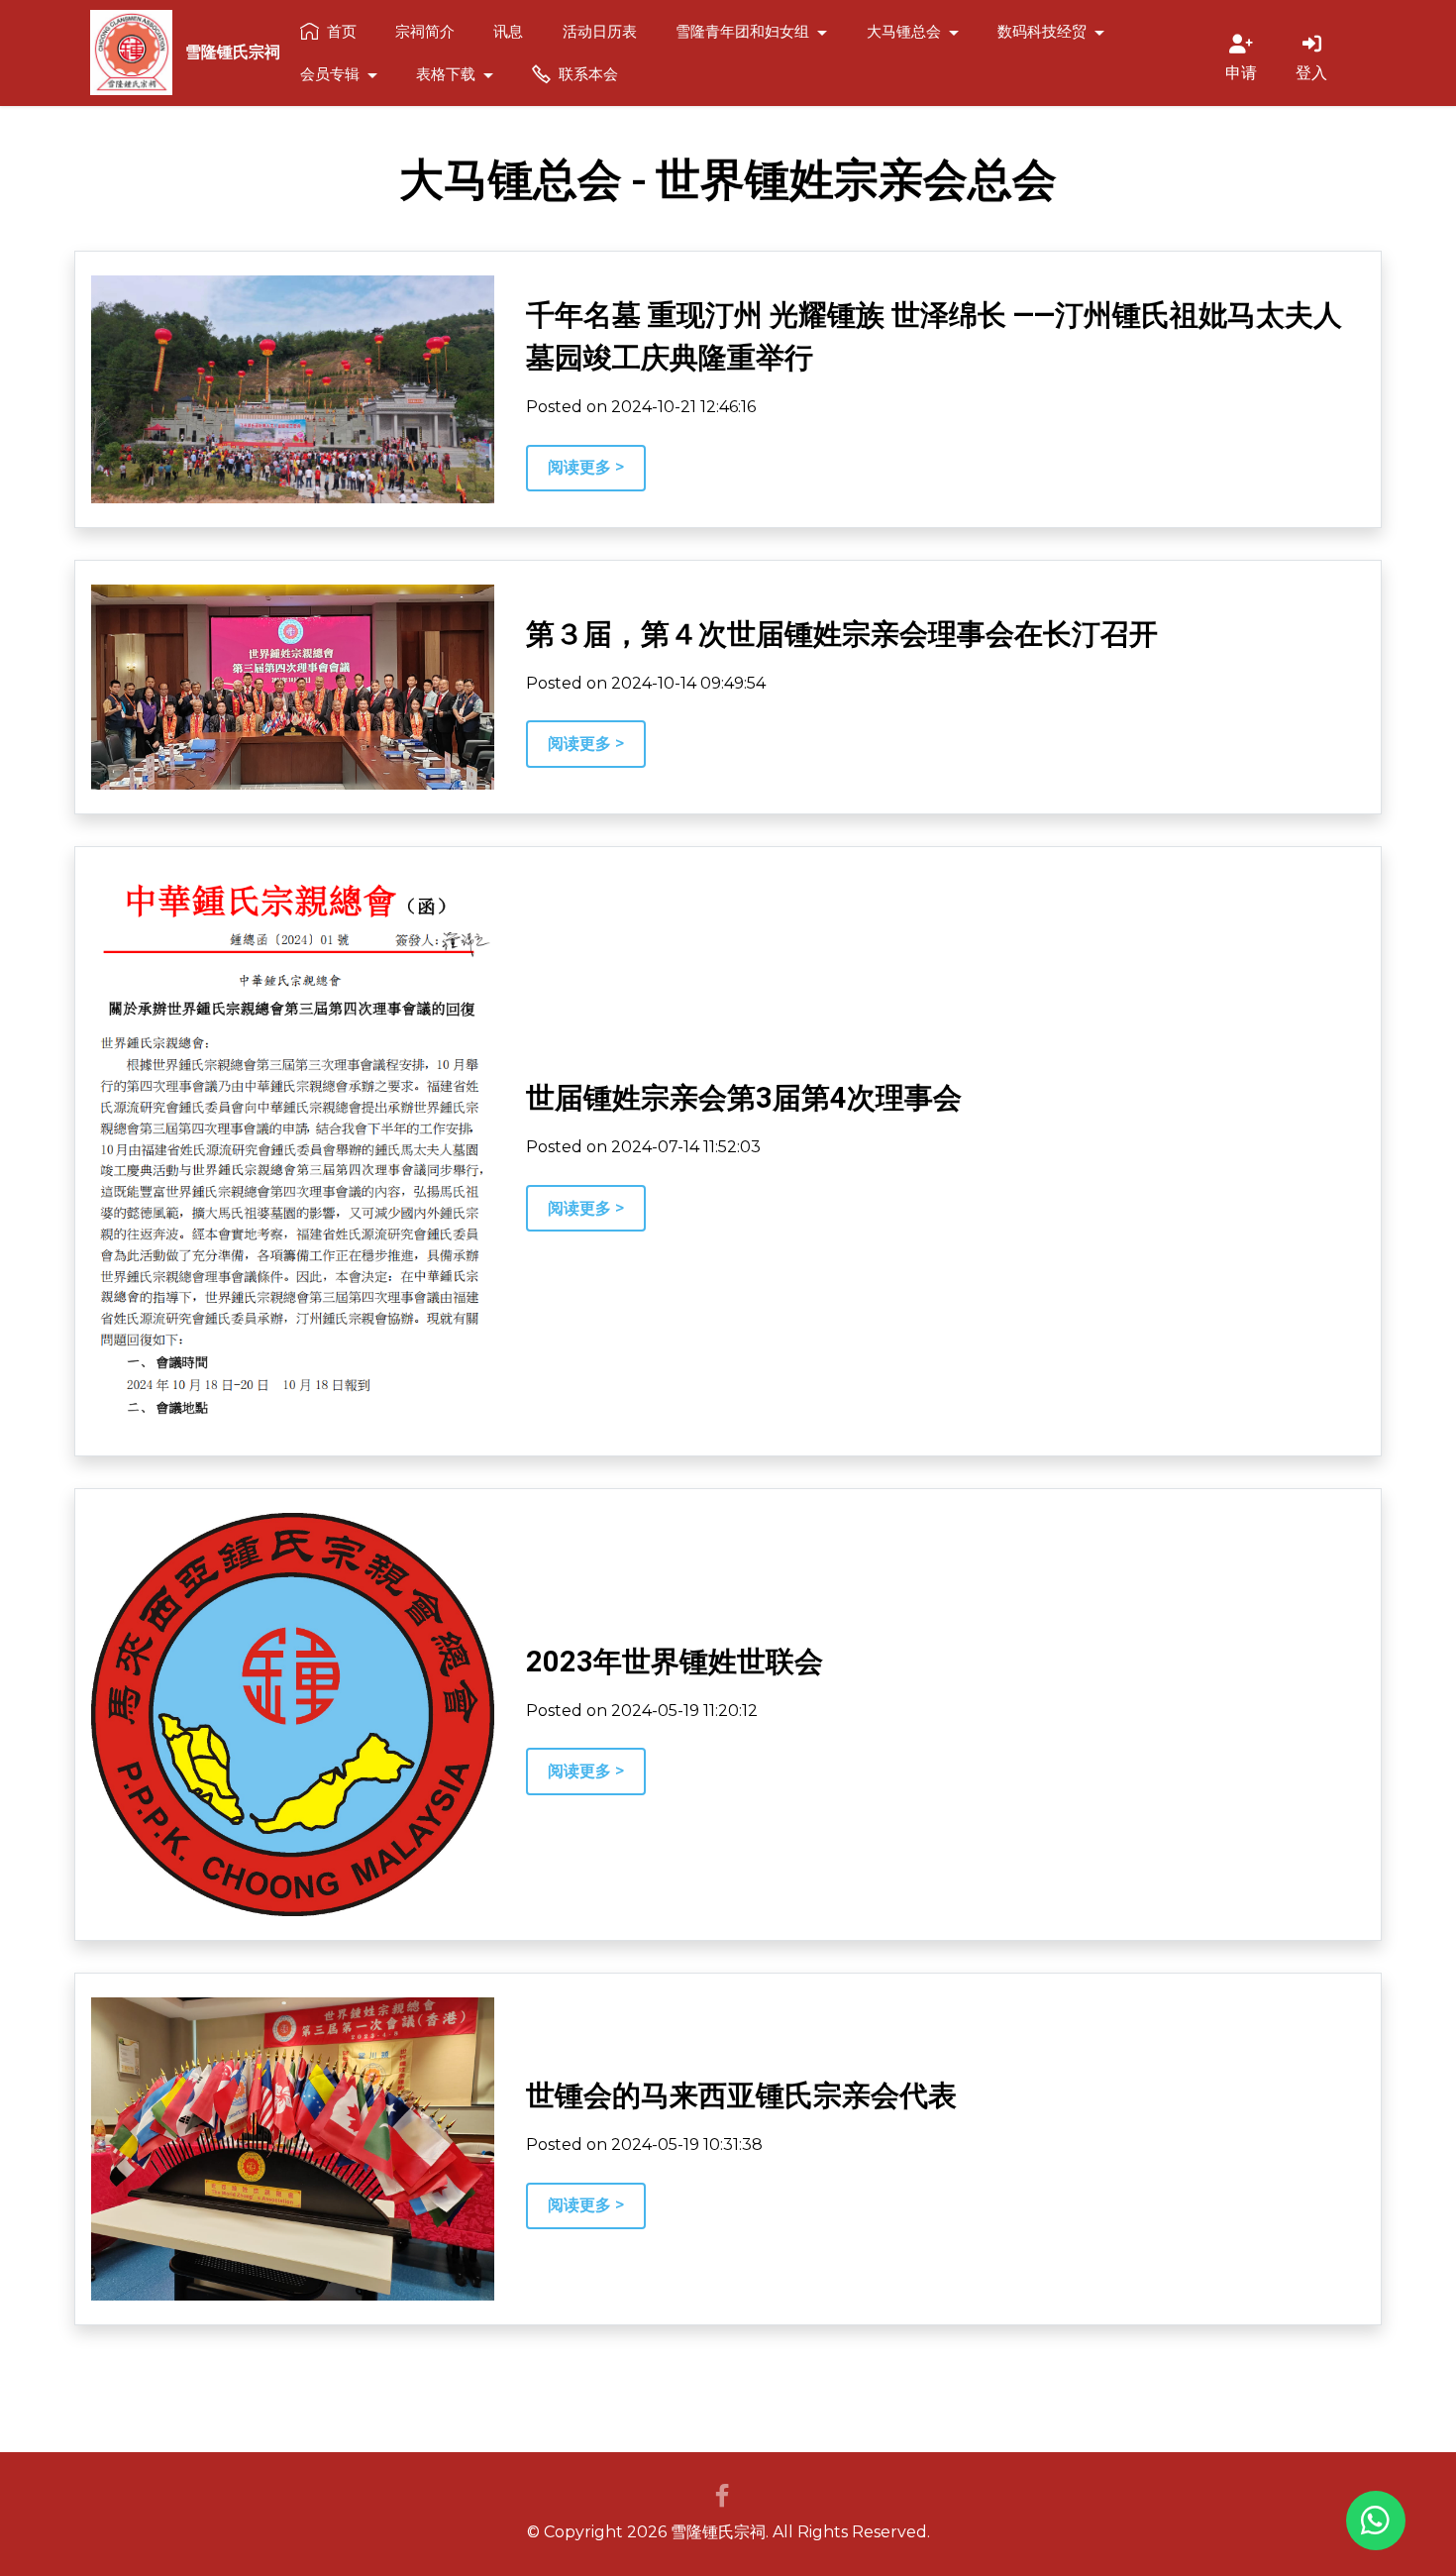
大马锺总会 (904, 31)
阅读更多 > (586, 467)
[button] (1376, 2521)
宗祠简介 (425, 31)
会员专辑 (330, 73)
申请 (1241, 72)
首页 (342, 31)
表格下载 (446, 73)
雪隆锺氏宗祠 (233, 53)
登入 (1311, 72)
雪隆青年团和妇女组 (742, 31)
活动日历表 (600, 31)
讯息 (508, 31)
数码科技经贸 (1042, 31)
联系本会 (588, 73)
